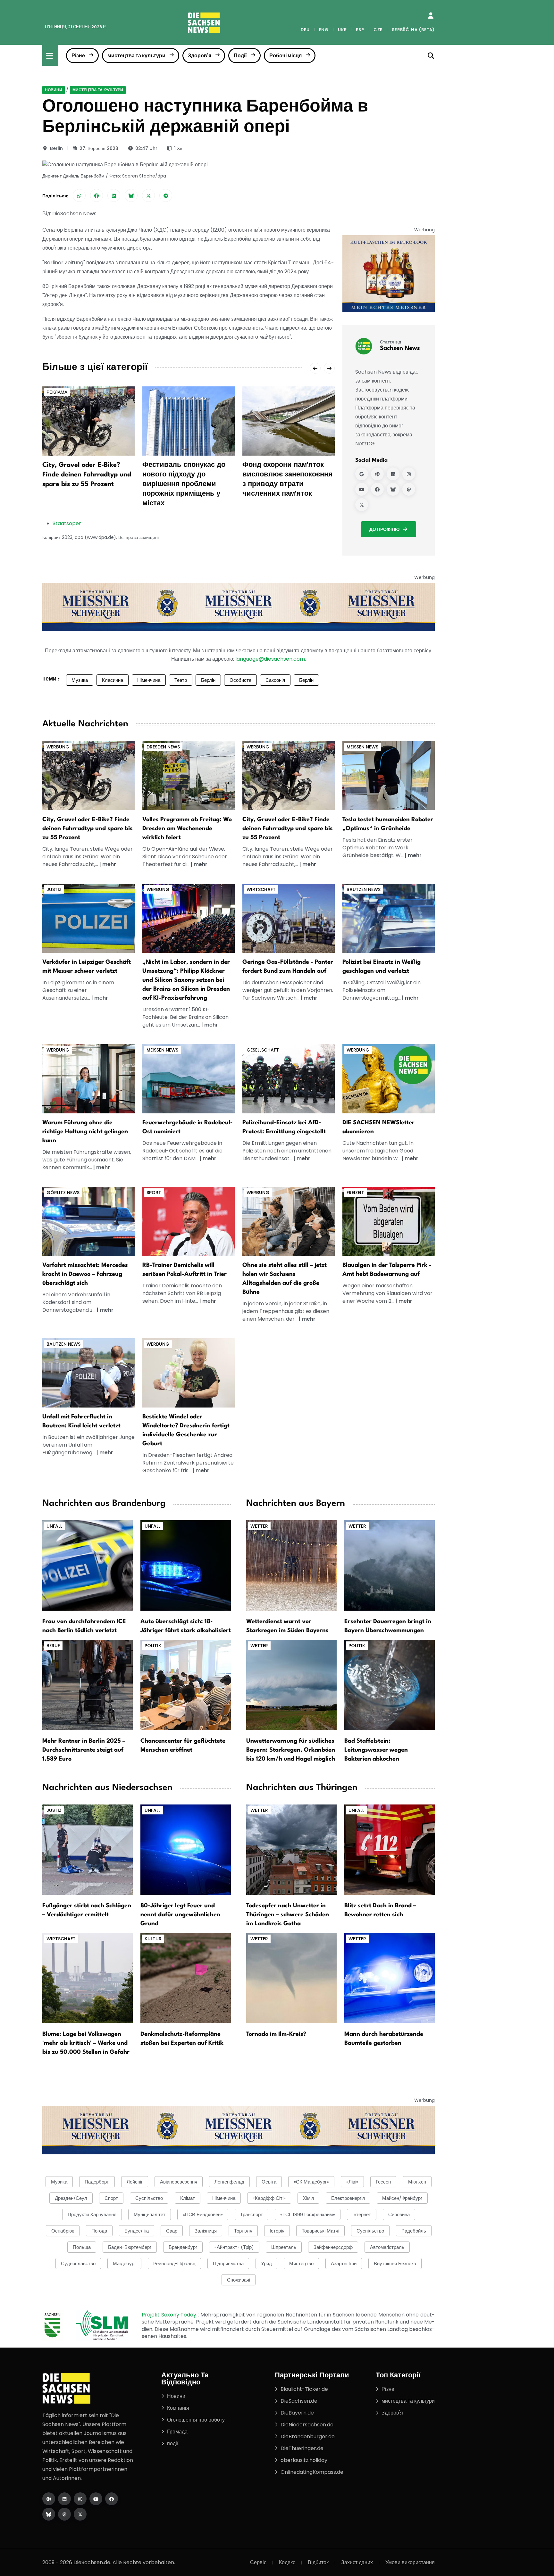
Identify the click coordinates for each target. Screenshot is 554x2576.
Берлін (208, 680)
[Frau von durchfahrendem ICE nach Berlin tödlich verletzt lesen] (88, 1565)
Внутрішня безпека (395, 2263)
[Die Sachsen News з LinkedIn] (64, 2499)
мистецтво (301, 2263)
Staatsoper (67, 523)
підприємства (228, 2263)
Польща (82, 2247)
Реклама (57, 392)
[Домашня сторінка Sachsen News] (377, 474)
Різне (78, 56)
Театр (181, 680)
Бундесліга (137, 2231)
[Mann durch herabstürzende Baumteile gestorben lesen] (390, 1978)
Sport (154, 1193)
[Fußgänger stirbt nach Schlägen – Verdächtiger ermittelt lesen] (88, 1849)
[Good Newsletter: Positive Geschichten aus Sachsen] (389, 1078)
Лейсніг (135, 2182)
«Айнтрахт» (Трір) (234, 2247)
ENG (324, 30)
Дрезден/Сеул (71, 2198)
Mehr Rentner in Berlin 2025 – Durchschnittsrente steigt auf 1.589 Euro (84, 1750)
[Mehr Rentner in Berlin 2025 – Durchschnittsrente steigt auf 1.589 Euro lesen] (88, 1684)
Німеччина (149, 680)
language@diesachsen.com (270, 659)
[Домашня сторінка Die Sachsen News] (49, 2499)
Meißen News (362, 747)
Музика (80, 680)
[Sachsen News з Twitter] (362, 505)
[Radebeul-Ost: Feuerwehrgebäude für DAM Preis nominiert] (189, 1078)
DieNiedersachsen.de (307, 2425)
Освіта (269, 2182)
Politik (153, 1646)
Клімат (188, 2198)
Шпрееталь (284, 2247)
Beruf (53, 1646)
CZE (378, 30)
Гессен (383, 2182)
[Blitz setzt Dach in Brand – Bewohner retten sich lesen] (390, 1849)
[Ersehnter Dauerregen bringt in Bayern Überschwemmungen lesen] (390, 1565)
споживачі (239, 2280)
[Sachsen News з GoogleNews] (362, 474)
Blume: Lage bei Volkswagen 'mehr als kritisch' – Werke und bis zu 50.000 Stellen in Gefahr (86, 2043)
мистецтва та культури (136, 56)
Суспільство (149, 2198)
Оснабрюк (63, 2231)
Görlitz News (63, 1193)
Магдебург (124, 2263)
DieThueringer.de (302, 2448)
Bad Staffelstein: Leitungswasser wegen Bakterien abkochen (376, 1750)
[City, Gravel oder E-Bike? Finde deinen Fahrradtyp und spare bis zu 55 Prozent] (88, 421)
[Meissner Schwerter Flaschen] (389, 273)
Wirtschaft (261, 889)
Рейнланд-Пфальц (174, 2263)
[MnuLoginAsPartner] (431, 16)
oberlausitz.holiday (304, 2460)
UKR (342, 30)
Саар (172, 2231)
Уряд (266, 2263)
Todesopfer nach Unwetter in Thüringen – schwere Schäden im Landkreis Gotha (288, 1915)
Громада (177, 2432)
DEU (305, 30)
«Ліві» (352, 2182)
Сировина (399, 2214)
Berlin (56, 148)
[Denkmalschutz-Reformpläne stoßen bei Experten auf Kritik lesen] (186, 1978)
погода (99, 2231)
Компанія (178, 2408)
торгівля (243, 2231)
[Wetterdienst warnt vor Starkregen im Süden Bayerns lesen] (291, 1565)
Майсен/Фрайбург (402, 2198)
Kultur (153, 1939)
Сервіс (258, 2562)
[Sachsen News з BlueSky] (393, 489)
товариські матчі (320, 2231)
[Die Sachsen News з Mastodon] (64, 2514)
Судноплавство (78, 2263)
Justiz (54, 889)
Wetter (259, 1526)
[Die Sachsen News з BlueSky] (49, 2514)
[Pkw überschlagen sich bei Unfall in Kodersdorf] (88, 1221)
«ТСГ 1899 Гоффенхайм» (308, 2214)
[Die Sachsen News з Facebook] (112, 2499)
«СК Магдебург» (311, 2182)
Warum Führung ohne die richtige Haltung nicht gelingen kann (85, 1132)
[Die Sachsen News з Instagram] (80, 2499)
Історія (277, 2231)
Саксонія (275, 680)
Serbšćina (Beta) (413, 30)
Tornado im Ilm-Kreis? (276, 2034)
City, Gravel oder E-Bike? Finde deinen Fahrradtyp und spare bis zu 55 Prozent (87, 475)
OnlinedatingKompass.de (312, 2472)
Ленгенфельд (229, 2182)
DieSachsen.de (299, 2401)
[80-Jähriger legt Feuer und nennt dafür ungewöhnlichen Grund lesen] (186, 1849)
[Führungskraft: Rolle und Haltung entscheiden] (88, 1078)
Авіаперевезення (179, 2182)
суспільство (370, 2231)
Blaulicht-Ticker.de (304, 2389)
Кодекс (287, 2562)
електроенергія (348, 2198)
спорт (111, 2198)
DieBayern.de (297, 2413)
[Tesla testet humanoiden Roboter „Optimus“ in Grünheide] (389, 775)
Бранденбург (183, 2247)
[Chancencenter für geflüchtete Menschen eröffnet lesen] (186, 1684)
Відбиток (318, 2562)
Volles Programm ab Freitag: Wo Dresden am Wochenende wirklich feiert (187, 829)
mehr (109, 864)
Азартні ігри (344, 2263)
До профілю (384, 529)
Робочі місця (285, 56)
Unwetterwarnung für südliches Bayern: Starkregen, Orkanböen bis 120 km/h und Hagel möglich (291, 1750)
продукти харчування (92, 2214)
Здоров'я (200, 56)
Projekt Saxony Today (170, 2315)
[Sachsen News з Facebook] (377, 489)
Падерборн (97, 2182)
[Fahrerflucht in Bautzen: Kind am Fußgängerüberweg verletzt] (88, 1372)
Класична (113, 680)
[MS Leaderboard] (239, 607)
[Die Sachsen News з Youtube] (96, 2499)
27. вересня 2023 (99, 148)
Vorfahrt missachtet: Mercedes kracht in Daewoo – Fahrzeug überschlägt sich (85, 1274)
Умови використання (410, 2562)
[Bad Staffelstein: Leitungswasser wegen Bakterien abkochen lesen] (390, 1684)
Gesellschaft (263, 1050)
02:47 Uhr (146, 148)
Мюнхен (417, 2182)
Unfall (54, 1526)
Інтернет (362, 2214)
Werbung (58, 747)
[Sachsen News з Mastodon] (409, 489)
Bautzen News (364, 889)
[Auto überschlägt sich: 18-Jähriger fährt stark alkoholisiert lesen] (186, 1565)
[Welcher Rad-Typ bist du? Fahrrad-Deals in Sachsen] (88, 775)
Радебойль (414, 2231)
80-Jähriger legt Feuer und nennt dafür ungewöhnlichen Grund (180, 1915)
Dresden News (163, 747)
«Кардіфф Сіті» (269, 2198)
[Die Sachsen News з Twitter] (80, 2514)
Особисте (240, 680)
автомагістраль (387, 2247)
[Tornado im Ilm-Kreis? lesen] (291, 1978)
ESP (360, 30)
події (173, 2444)
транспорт (252, 2214)
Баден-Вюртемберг (130, 2247)
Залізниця (206, 2231)
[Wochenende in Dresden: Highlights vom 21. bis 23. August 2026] (189, 775)
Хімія (308, 2198)
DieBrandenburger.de (308, 2436)
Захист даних (357, 2562)
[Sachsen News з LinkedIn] (393, 474)
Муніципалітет (150, 2214)
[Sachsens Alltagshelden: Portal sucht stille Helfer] (289, 1221)
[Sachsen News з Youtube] (362, 489)
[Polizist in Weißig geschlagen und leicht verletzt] (389, 918)
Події (240, 56)
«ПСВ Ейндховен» (203, 2214)
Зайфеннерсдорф (333, 2247)
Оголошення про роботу (196, 2420)
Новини (54, 90)
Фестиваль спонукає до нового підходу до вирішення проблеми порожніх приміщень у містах (184, 484)
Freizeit (355, 1193)
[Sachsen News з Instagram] (409, 474)
